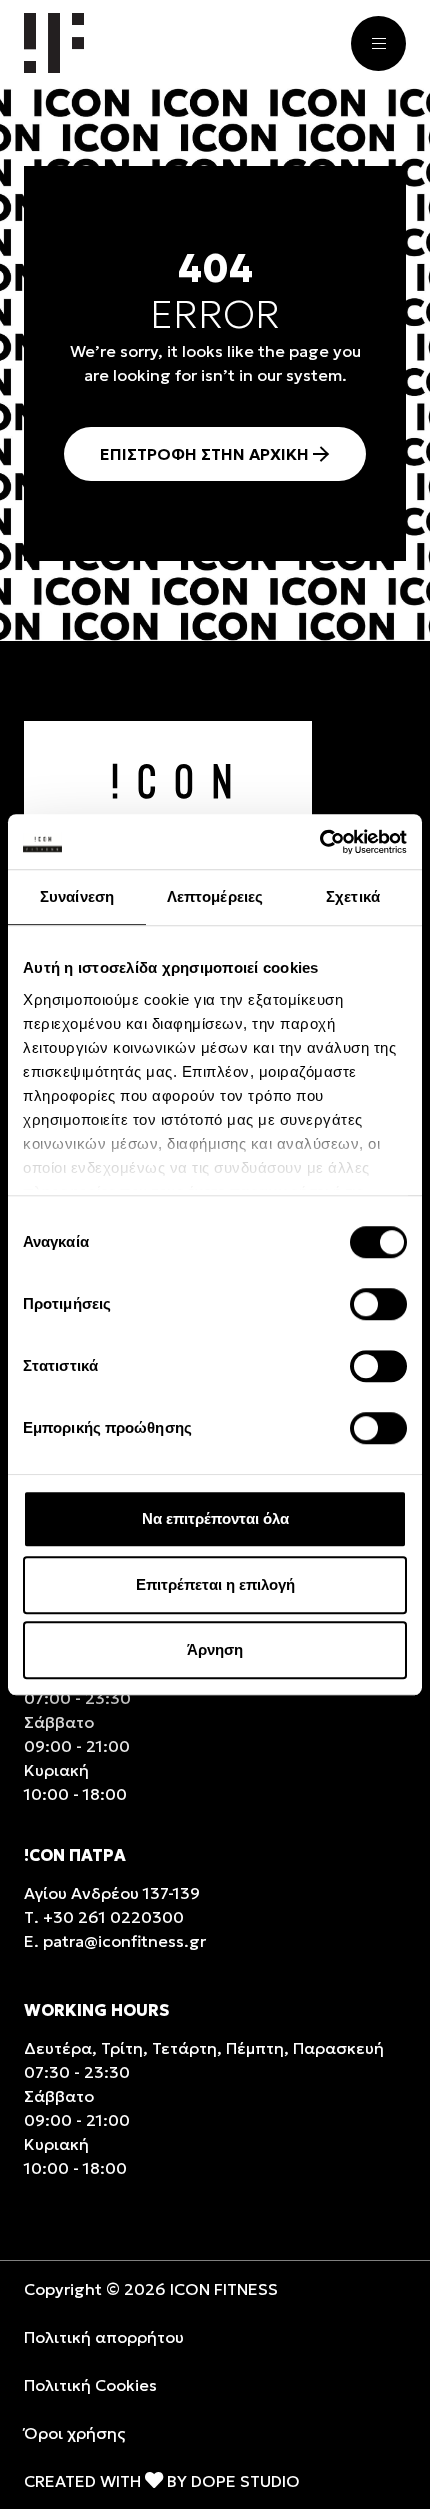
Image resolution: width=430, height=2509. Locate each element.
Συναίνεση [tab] (77, 896)
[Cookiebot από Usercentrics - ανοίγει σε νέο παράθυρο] (319, 842)
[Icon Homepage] (54, 43)
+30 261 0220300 (113, 1917)
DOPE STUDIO (245, 2481)
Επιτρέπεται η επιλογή (215, 1584)
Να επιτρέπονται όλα (215, 1518)
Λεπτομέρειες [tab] (215, 896)
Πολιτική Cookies (90, 2385)
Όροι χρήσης (74, 2433)
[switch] (378, 1304)
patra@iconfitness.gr (124, 1941)
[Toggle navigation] (378, 43)
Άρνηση (215, 1649)
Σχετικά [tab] (353, 896)
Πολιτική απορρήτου (104, 2337)
